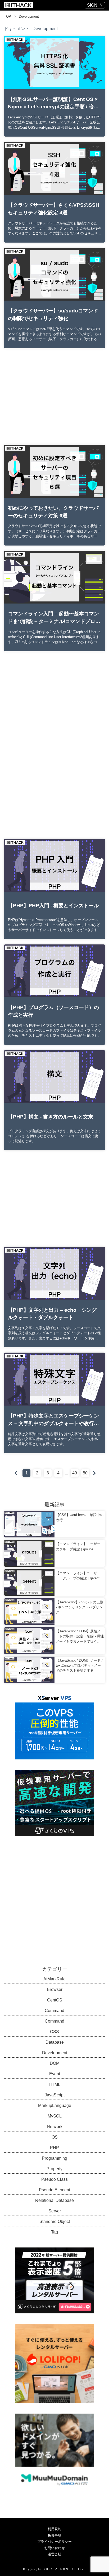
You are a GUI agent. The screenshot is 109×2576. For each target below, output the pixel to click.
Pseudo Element (54, 2190)
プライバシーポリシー (54, 2542)
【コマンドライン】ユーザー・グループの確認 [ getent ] (79, 1576)
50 (85, 1473)
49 (75, 1473)
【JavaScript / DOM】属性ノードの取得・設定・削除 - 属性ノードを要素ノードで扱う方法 (80, 1637)
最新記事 (54, 1504)
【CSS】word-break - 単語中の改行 (80, 1517)
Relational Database (54, 2200)
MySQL (55, 2116)
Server (55, 2211)
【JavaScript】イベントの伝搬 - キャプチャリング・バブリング (80, 1607)
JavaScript (55, 2095)
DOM (55, 2063)
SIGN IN (95, 5)
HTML (54, 2084)
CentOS (55, 2000)
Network (55, 2127)
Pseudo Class (54, 2179)
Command (54, 2011)
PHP (54, 2148)
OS (55, 2137)
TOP (8, 16)
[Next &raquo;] (94, 1473)
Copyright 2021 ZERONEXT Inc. (55, 2569)
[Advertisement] (54, 397)
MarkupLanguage (55, 2105)
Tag (54, 2232)
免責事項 (54, 2535)
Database (55, 2042)
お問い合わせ (54, 2548)
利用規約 (54, 2529)
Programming (54, 2158)
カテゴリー (55, 1969)
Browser (55, 1989)
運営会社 (54, 2554)
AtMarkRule (54, 1979)
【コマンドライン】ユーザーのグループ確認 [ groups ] (78, 1546)
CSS (54, 2032)
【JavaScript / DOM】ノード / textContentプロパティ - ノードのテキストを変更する (79, 1665)
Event (55, 2074)
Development (29, 16)
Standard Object (55, 2222)
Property (54, 2169)
